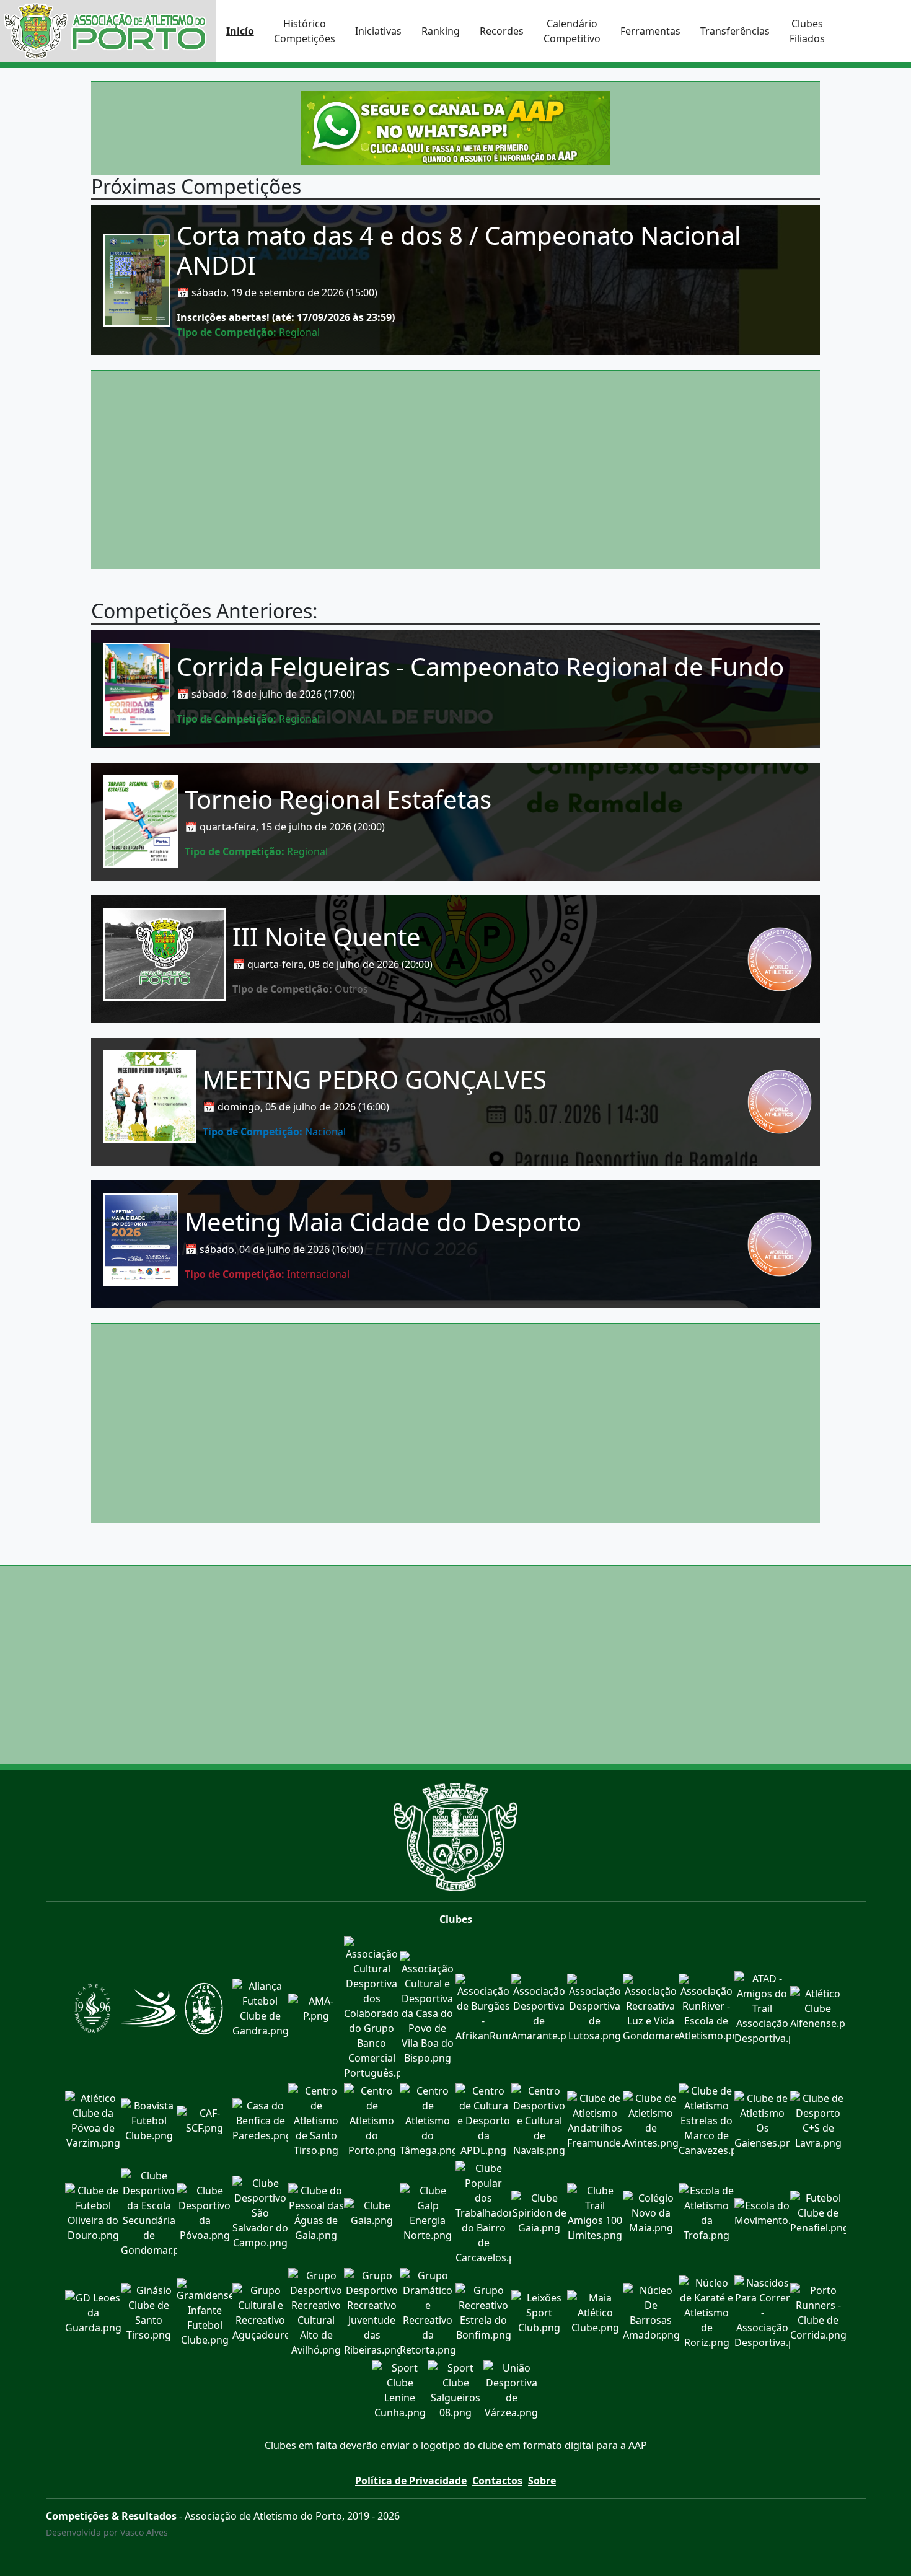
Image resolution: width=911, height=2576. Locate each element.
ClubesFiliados (807, 31)
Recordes (502, 31)
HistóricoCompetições (305, 31)
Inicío (240, 31)
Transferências (735, 31)
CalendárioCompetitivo (572, 31)
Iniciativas (378, 31)
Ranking (441, 31)
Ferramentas (650, 31)
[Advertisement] (455, 470)
